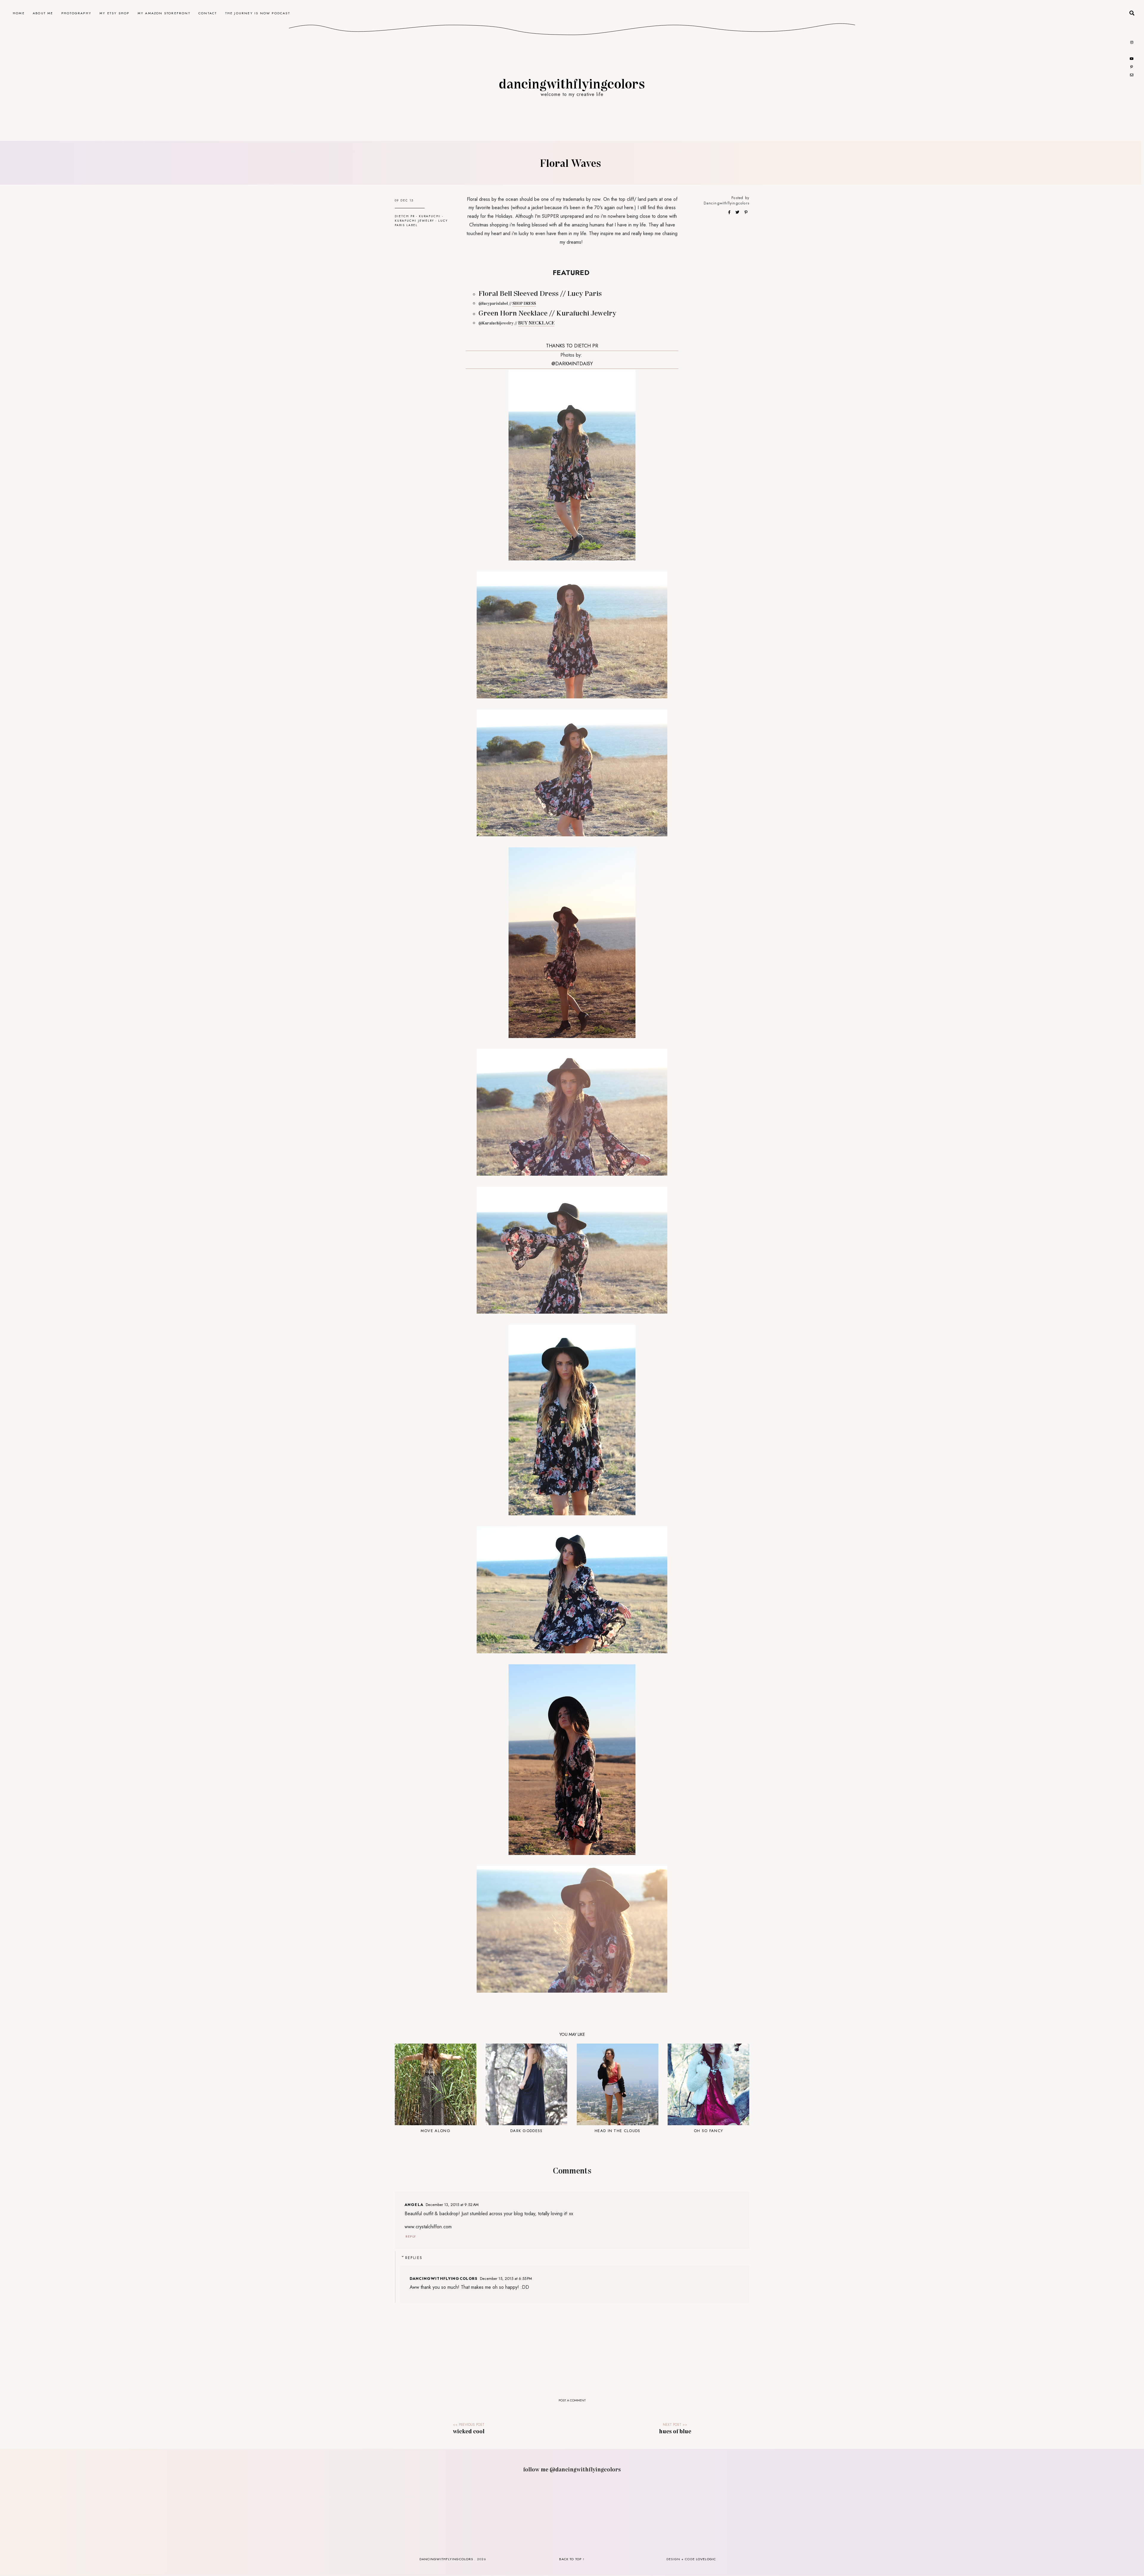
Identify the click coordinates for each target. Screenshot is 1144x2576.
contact (208, 13)
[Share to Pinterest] (746, 212)
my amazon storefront (164, 13)
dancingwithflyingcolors (572, 83)
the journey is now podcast (258, 13)
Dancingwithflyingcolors (726, 203)
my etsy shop (114, 13)
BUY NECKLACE (536, 323)
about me (43, 13)
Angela (414, 2205)
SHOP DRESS (524, 303)
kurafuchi (430, 216)
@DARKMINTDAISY (572, 364)
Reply (411, 2236)
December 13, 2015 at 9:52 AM (452, 2205)
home (19, 13)
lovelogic (706, 2559)
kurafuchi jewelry (414, 221)
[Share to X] (738, 212)
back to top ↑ (572, 2559)
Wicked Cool (469, 2431)
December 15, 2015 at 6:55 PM (506, 2279)
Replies (414, 2258)
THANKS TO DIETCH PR (572, 346)
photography (76, 13)
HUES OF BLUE (675, 2431)
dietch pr (405, 216)
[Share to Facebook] (730, 212)
